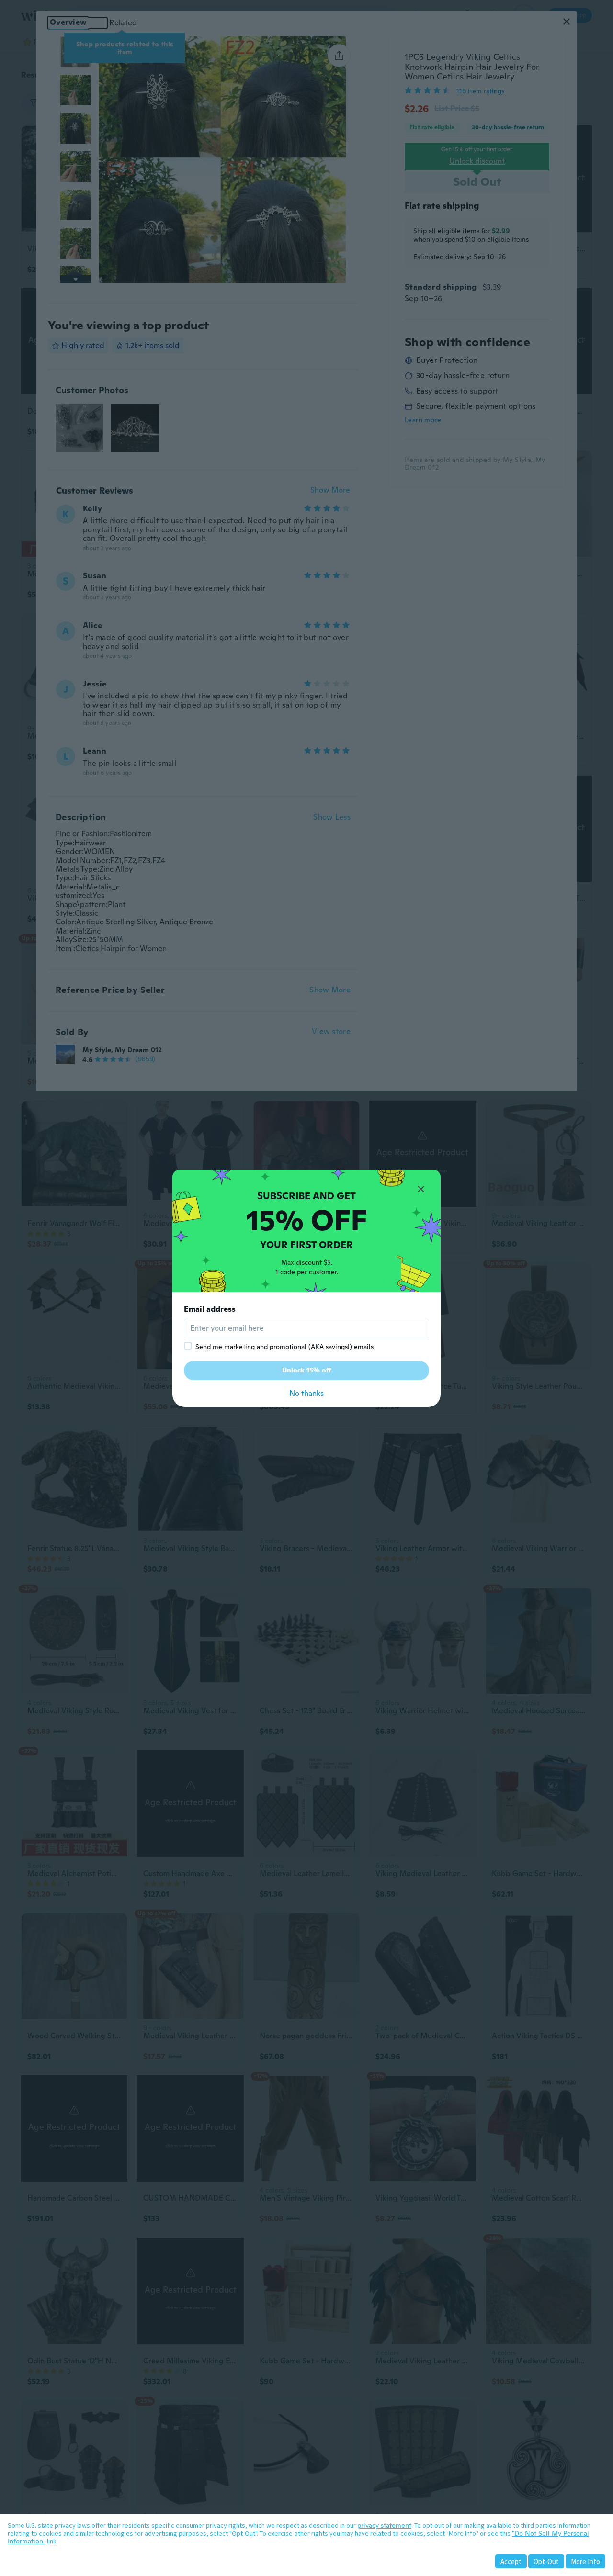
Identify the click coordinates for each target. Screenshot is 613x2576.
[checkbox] (188, 1346)
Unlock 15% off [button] (307, 1370)
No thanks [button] (306, 1393)
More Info (585, 2561)
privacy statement (384, 2525)
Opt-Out (546, 2561)
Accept (511, 2561)
